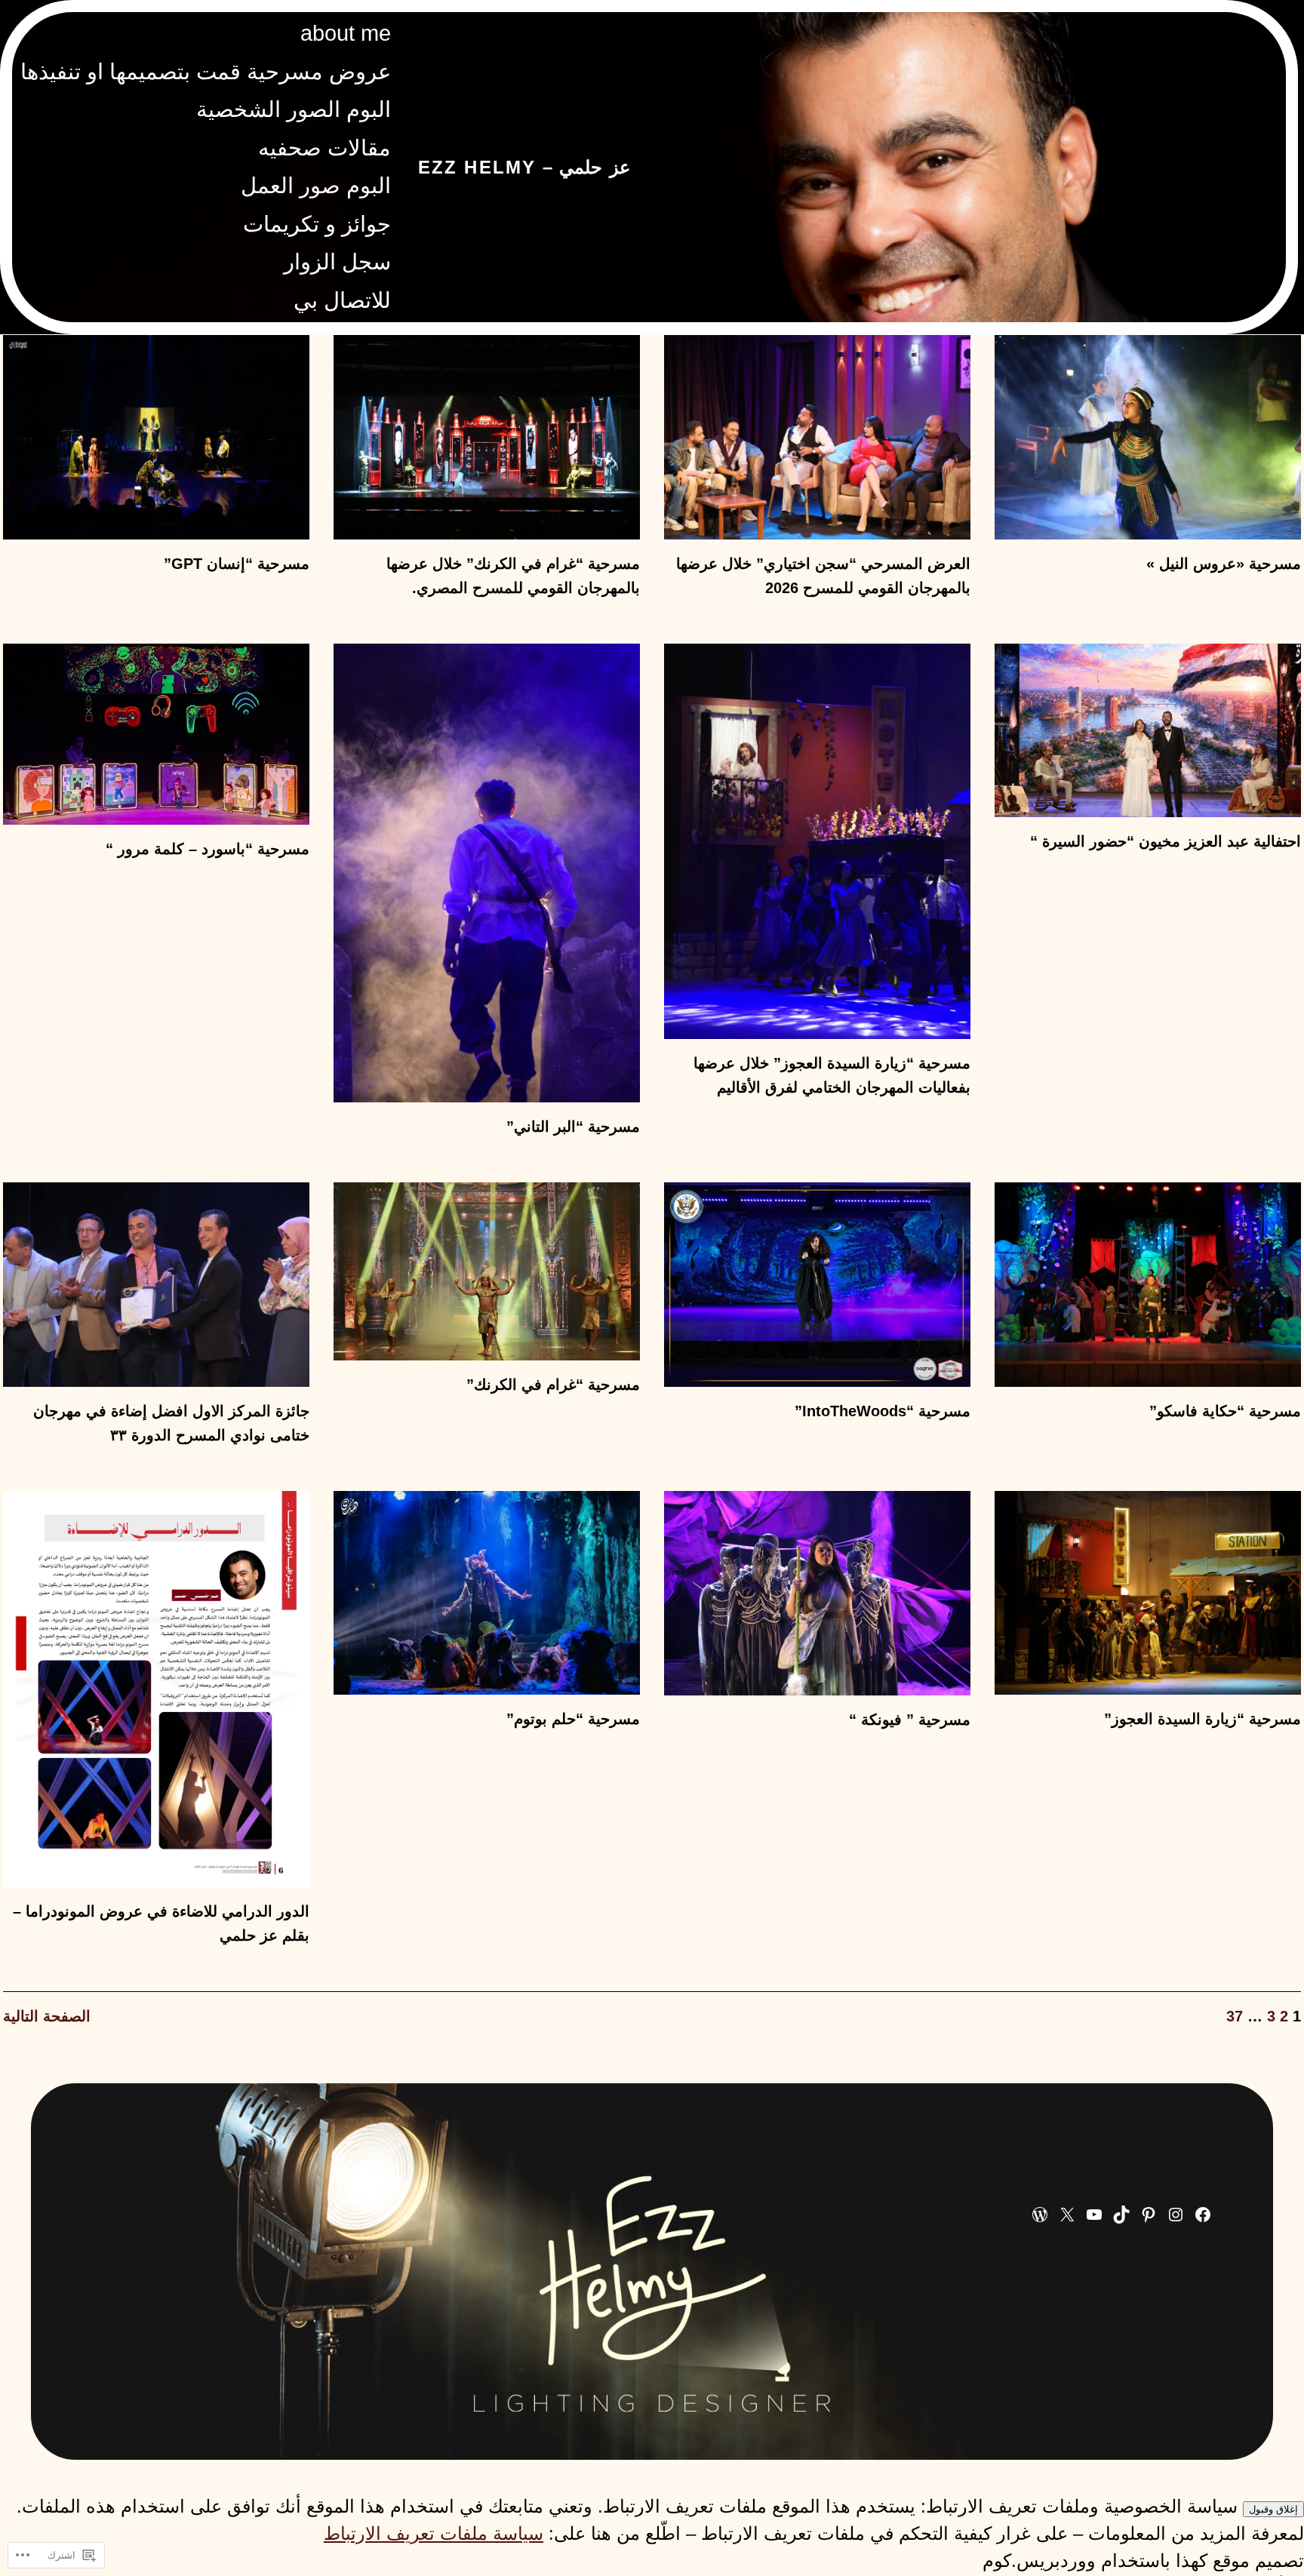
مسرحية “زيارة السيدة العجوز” (1203, 1719)
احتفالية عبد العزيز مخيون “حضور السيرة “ (1166, 841)
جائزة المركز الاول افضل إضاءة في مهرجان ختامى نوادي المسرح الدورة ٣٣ (171, 1423)
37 (1235, 2016)
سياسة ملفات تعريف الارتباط (434, 2533)
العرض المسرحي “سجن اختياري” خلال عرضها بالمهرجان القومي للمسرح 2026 (823, 576)
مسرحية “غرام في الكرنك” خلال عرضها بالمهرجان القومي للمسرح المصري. (513, 576)
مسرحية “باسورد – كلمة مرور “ (208, 849)
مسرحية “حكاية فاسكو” (1225, 1411)
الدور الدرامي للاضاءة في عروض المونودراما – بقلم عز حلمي (161, 1923)
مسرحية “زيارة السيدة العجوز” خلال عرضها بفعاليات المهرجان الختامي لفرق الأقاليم (832, 1075)
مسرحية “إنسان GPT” (237, 564)
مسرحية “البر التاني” (573, 1127)
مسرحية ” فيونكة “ (910, 1720)
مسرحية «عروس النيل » (1224, 564)
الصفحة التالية (47, 2016)
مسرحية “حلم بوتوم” (573, 1719)
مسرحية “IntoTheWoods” (883, 1411)
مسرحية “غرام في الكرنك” (553, 1385)
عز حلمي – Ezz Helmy (524, 167)
